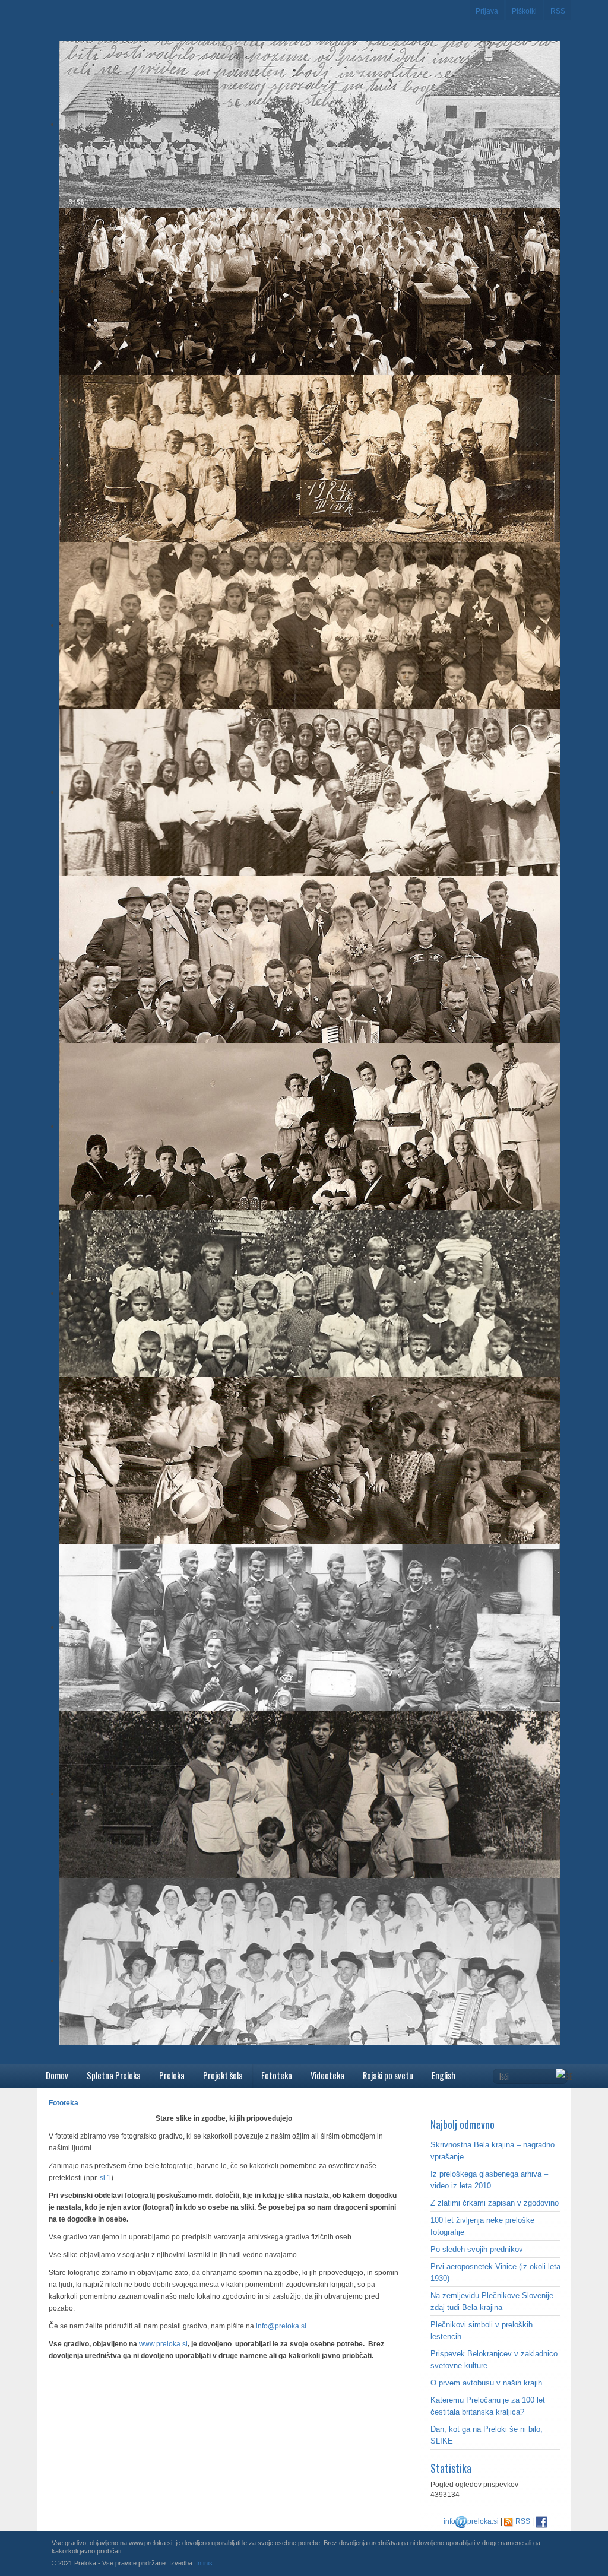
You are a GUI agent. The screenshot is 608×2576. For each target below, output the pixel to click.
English (444, 2075)
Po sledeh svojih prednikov (477, 2249)
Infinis (204, 2563)
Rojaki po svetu (388, 2075)
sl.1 (105, 2178)
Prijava (487, 11)
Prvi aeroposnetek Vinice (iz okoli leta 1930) (495, 2272)
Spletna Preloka (114, 2075)
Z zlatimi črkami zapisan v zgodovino (495, 2203)
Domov (57, 2075)
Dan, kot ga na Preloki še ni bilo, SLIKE (487, 2435)
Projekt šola (223, 2075)
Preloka (172, 2075)
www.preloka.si (163, 2344)
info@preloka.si (281, 2326)
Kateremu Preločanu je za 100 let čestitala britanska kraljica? (488, 2406)
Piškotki (524, 11)
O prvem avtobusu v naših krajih (486, 2383)
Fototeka (277, 2075)
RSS (558, 11)
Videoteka (327, 2075)
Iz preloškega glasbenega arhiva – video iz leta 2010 (489, 2180)
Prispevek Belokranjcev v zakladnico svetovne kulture (494, 2360)
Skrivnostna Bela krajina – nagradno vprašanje (493, 2151)
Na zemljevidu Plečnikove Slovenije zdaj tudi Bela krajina (492, 2301)
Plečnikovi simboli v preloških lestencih (482, 2331)
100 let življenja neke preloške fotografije (482, 2226)
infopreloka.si (471, 2521)
